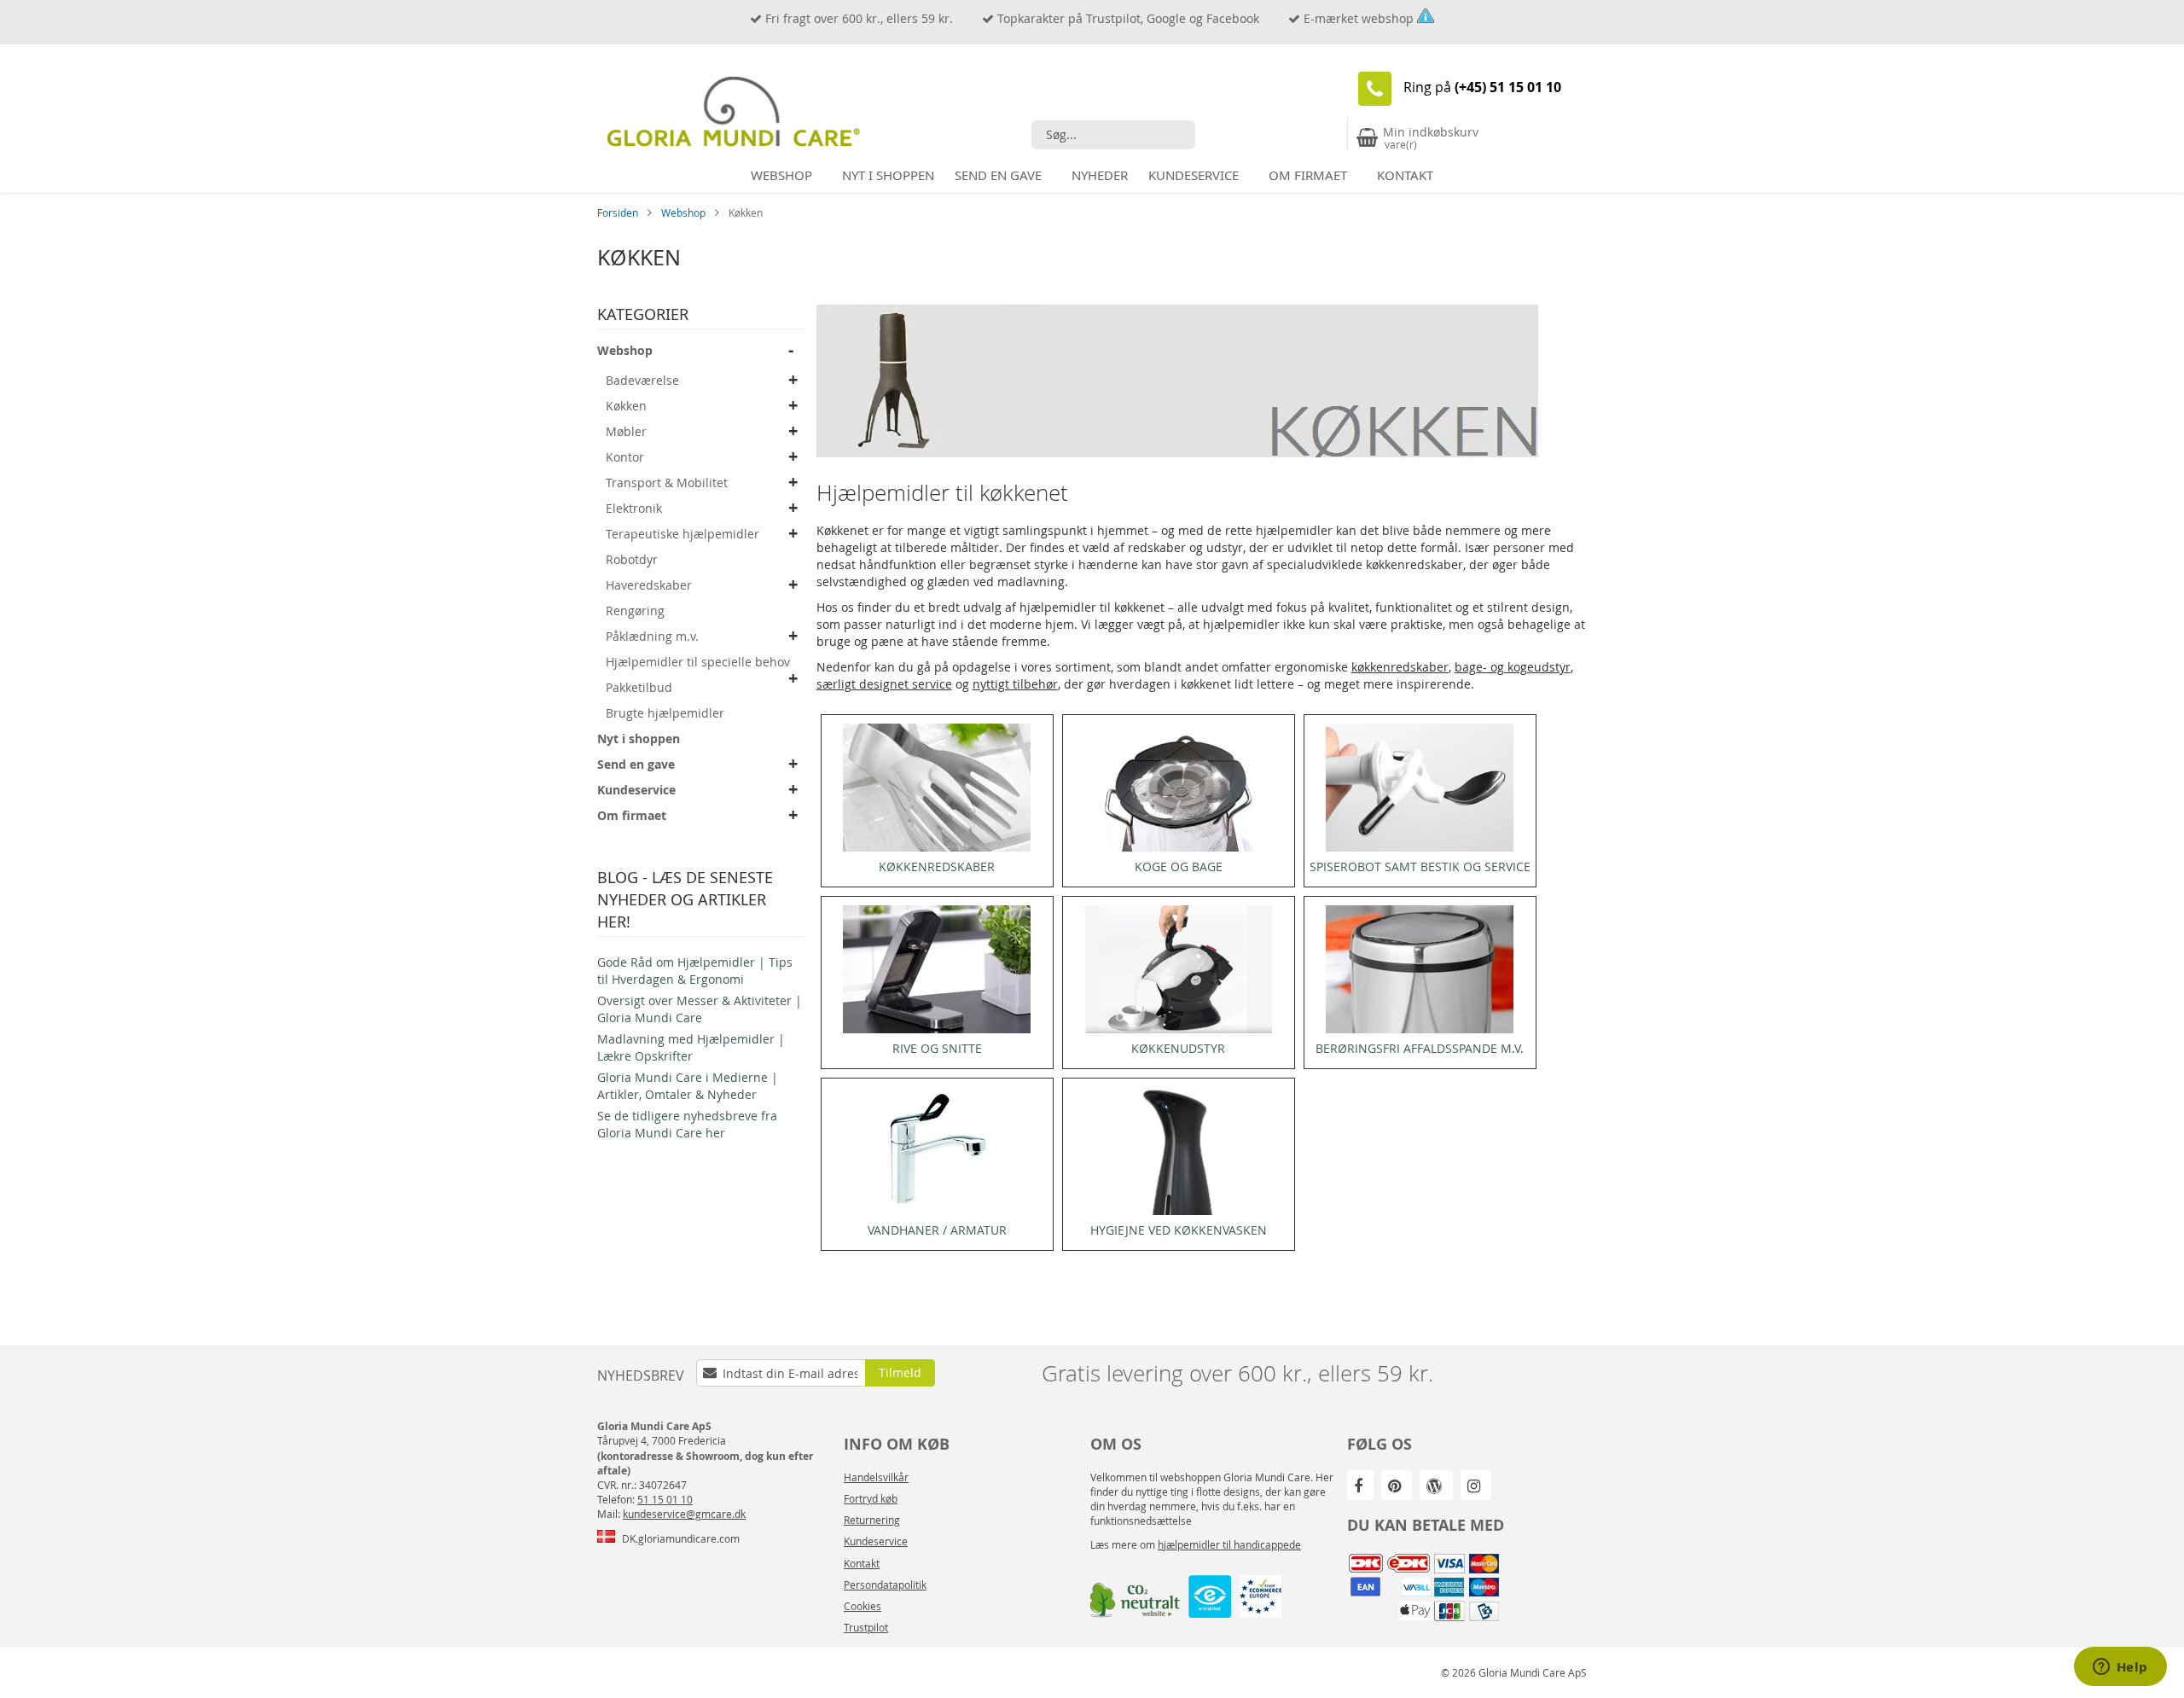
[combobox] (1113, 135)
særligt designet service (884, 684)
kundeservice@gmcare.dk (684, 1514)
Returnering (872, 1520)
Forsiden (619, 212)
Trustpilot (866, 1627)
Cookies (863, 1606)
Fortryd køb (871, 1498)
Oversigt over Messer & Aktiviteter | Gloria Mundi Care (700, 1009)
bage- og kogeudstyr (1513, 667)
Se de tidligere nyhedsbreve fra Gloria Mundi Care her (687, 1124)
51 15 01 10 (665, 1499)
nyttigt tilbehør (1015, 684)
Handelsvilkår (876, 1477)
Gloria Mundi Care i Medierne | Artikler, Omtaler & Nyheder (688, 1086)
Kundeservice (876, 1541)
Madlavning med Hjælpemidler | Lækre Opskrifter (691, 1047)
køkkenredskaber (1400, 667)
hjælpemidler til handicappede (1229, 1544)
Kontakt (862, 1563)
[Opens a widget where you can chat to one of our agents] (2120, 1668)
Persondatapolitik (885, 1585)
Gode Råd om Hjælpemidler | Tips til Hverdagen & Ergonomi (695, 971)
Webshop (685, 212)
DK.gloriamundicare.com (681, 1538)
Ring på (1482, 87)
